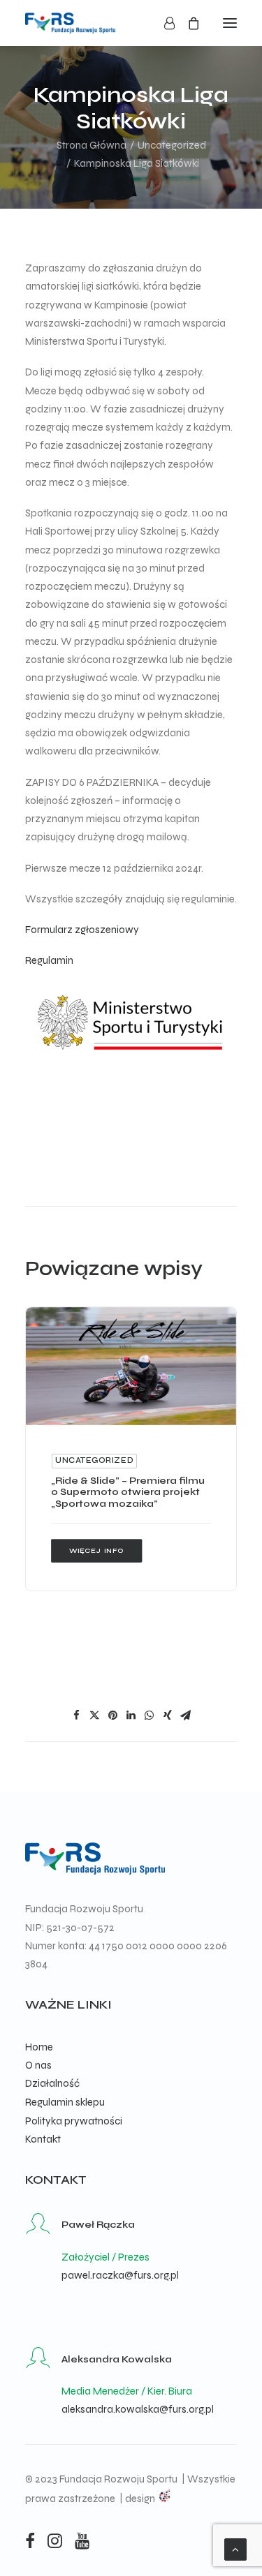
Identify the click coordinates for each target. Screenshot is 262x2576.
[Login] (163, 23)
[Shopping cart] (187, 23)
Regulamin (49, 960)
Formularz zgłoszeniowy (82, 930)
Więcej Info (97, 1550)
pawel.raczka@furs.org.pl (120, 2275)
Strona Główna (92, 145)
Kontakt (43, 2139)
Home (39, 2047)
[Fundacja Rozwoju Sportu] (70, 23)
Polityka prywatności (74, 2121)
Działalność (52, 2083)
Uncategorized (172, 145)
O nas (38, 2065)
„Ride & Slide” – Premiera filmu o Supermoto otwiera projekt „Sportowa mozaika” (128, 1492)
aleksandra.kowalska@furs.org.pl (138, 2409)
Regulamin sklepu (65, 2102)
